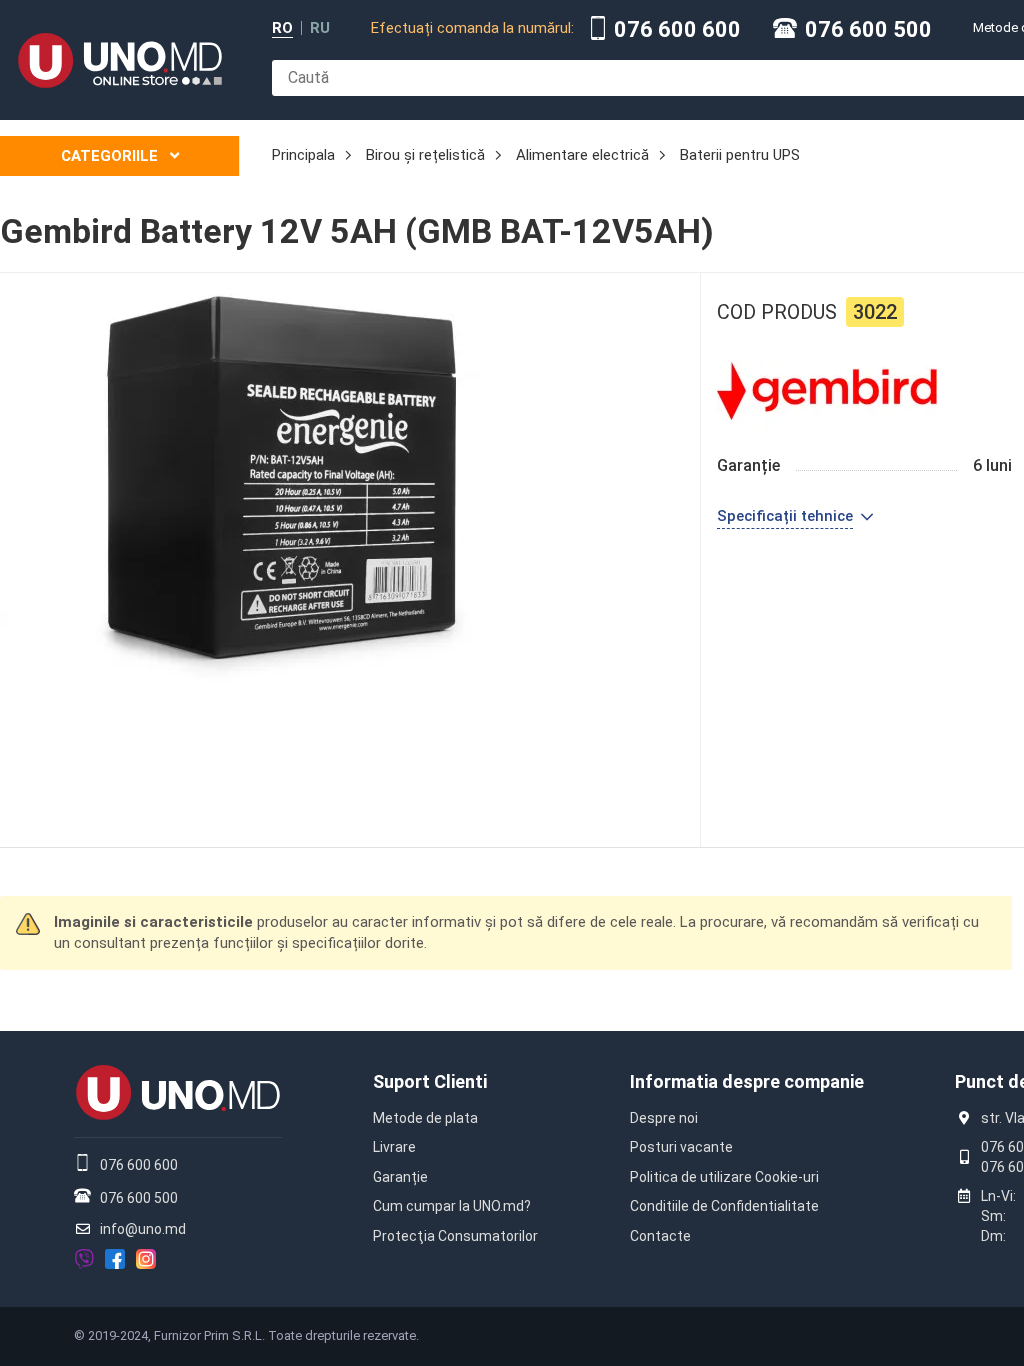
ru (320, 28)
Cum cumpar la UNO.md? (452, 1206)
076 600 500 (868, 30)
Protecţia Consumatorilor (455, 1236)
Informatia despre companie (747, 1081)
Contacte (660, 1236)
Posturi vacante (681, 1147)
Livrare (394, 1147)
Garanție (400, 1177)
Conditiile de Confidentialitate (724, 1206)
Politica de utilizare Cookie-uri (724, 1177)
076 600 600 (677, 30)
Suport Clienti (430, 1081)
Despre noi (664, 1118)
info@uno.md (143, 1229)
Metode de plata (425, 1118)
